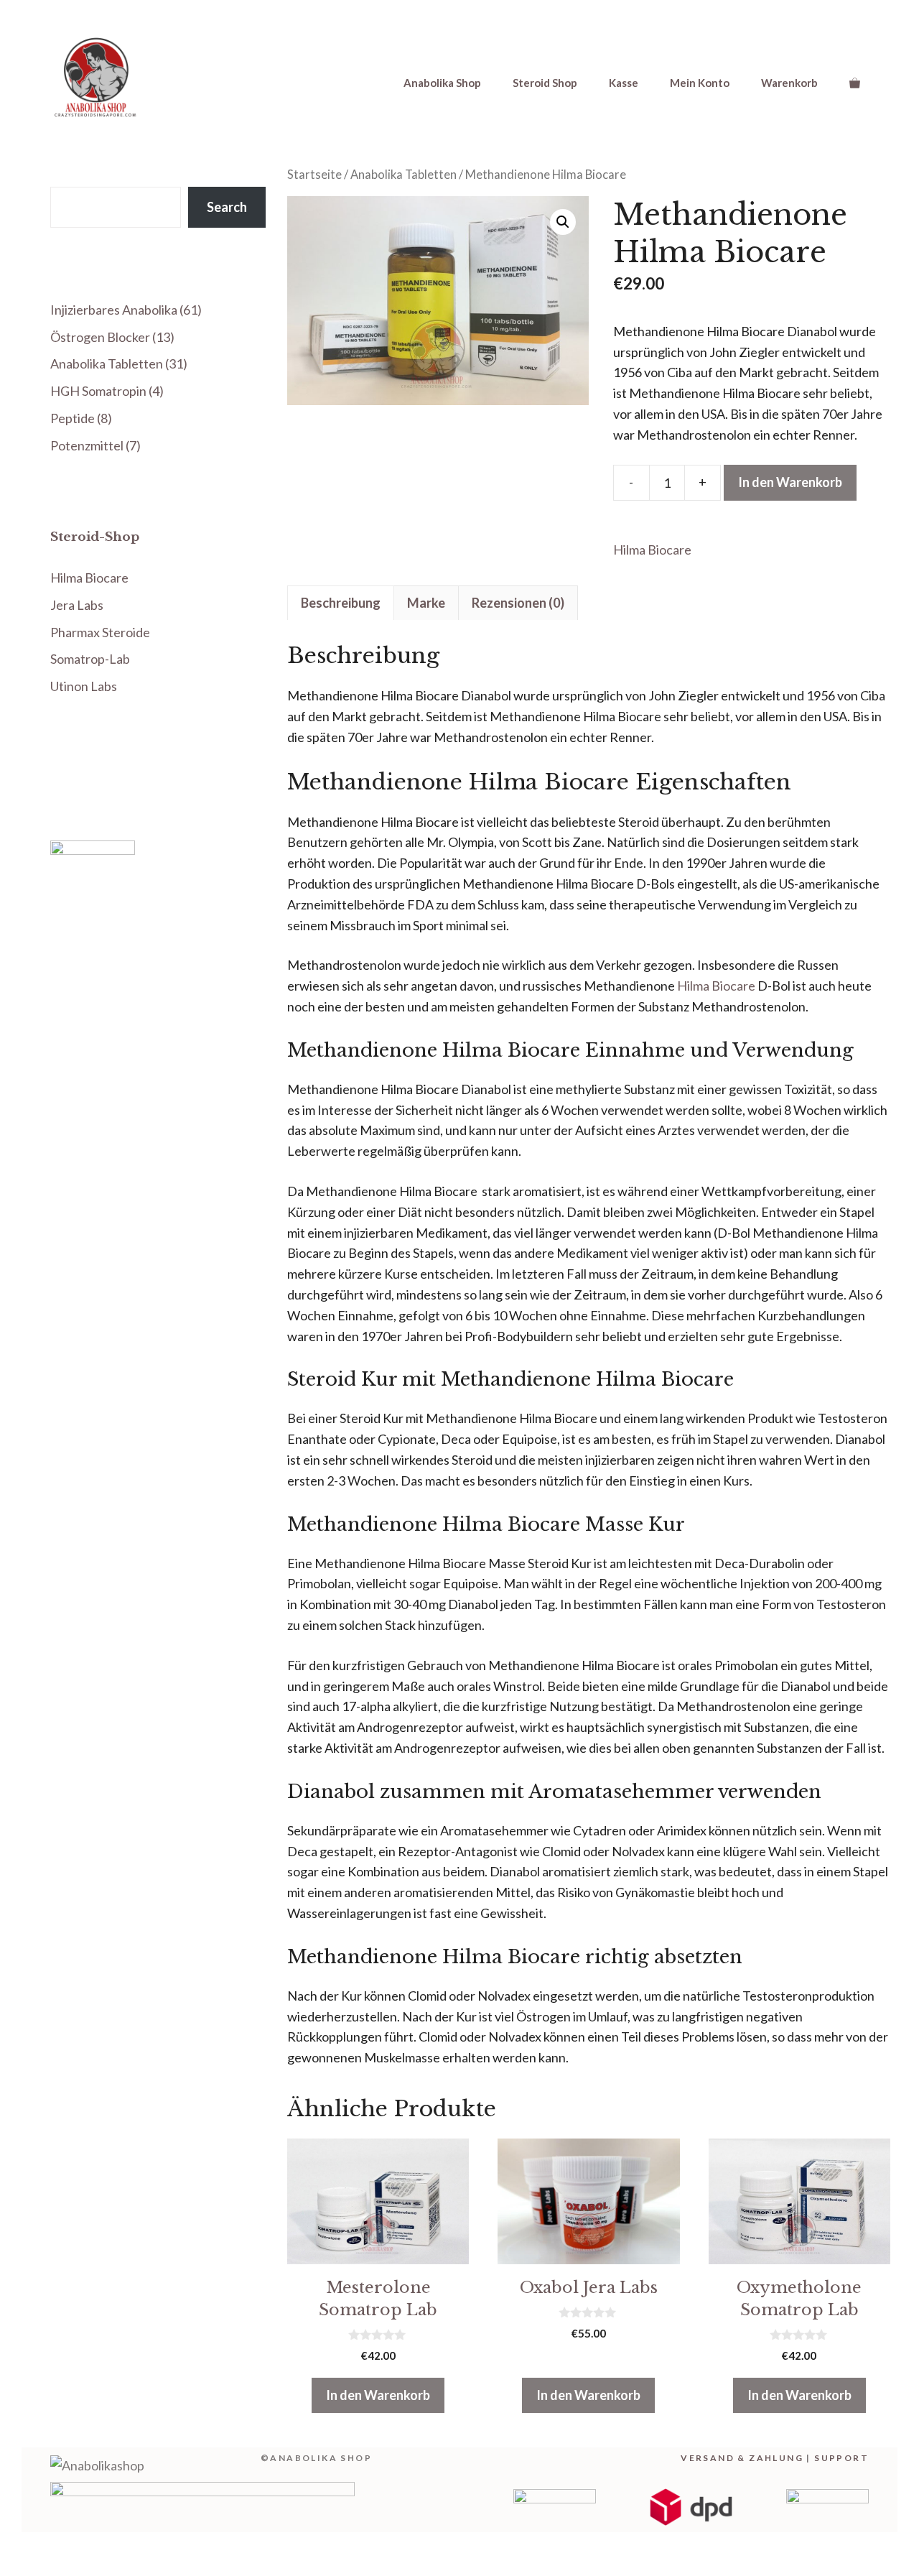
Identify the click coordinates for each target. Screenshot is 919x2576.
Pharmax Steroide (100, 632)
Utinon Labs (84, 686)
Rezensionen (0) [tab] (518, 603)
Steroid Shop (545, 83)
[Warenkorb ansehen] (855, 83)
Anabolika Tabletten (403, 175)
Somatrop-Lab (90, 659)
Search (227, 207)
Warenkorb (789, 83)
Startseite (314, 175)
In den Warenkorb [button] (378, 2395)
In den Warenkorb (790, 482)
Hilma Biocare (652, 550)
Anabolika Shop (442, 83)
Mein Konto (700, 83)
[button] (563, 222)
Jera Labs (77, 605)
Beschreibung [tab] (341, 603)
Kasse (624, 83)
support (841, 2458)
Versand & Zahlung (742, 2458)
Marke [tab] (426, 603)
